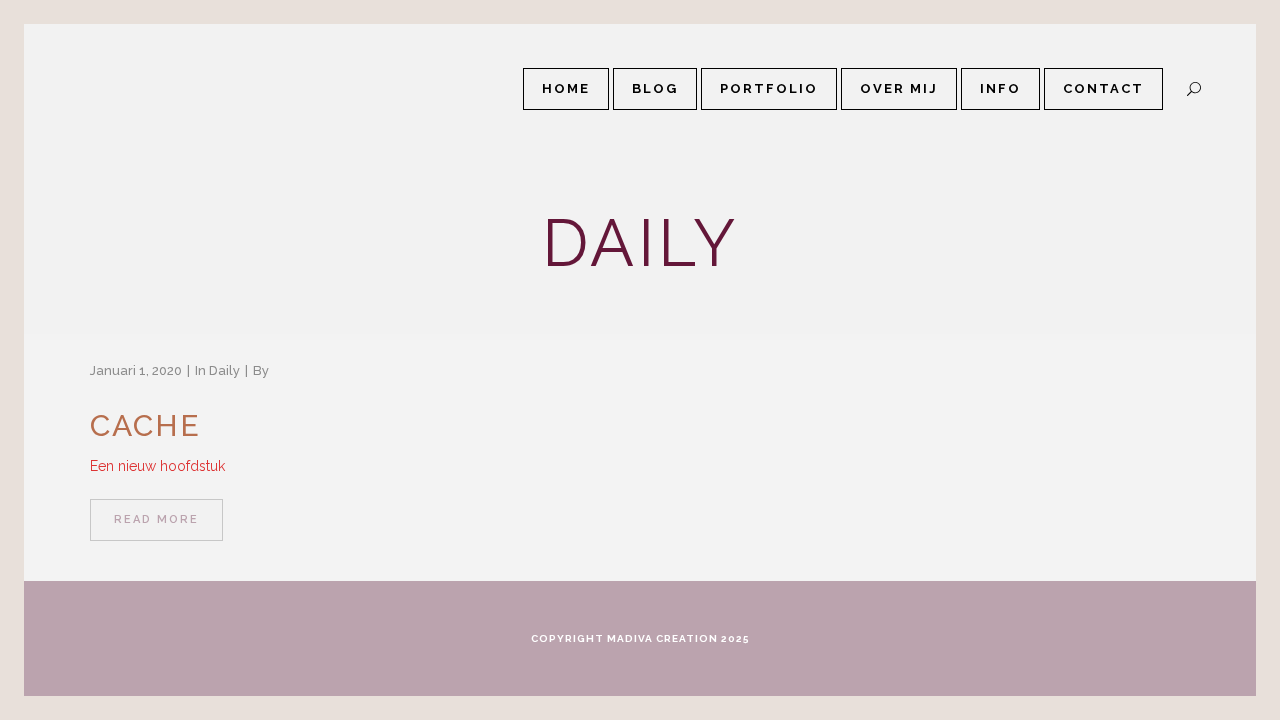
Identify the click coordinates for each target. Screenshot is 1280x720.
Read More (156, 519)
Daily (224, 370)
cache (145, 425)
